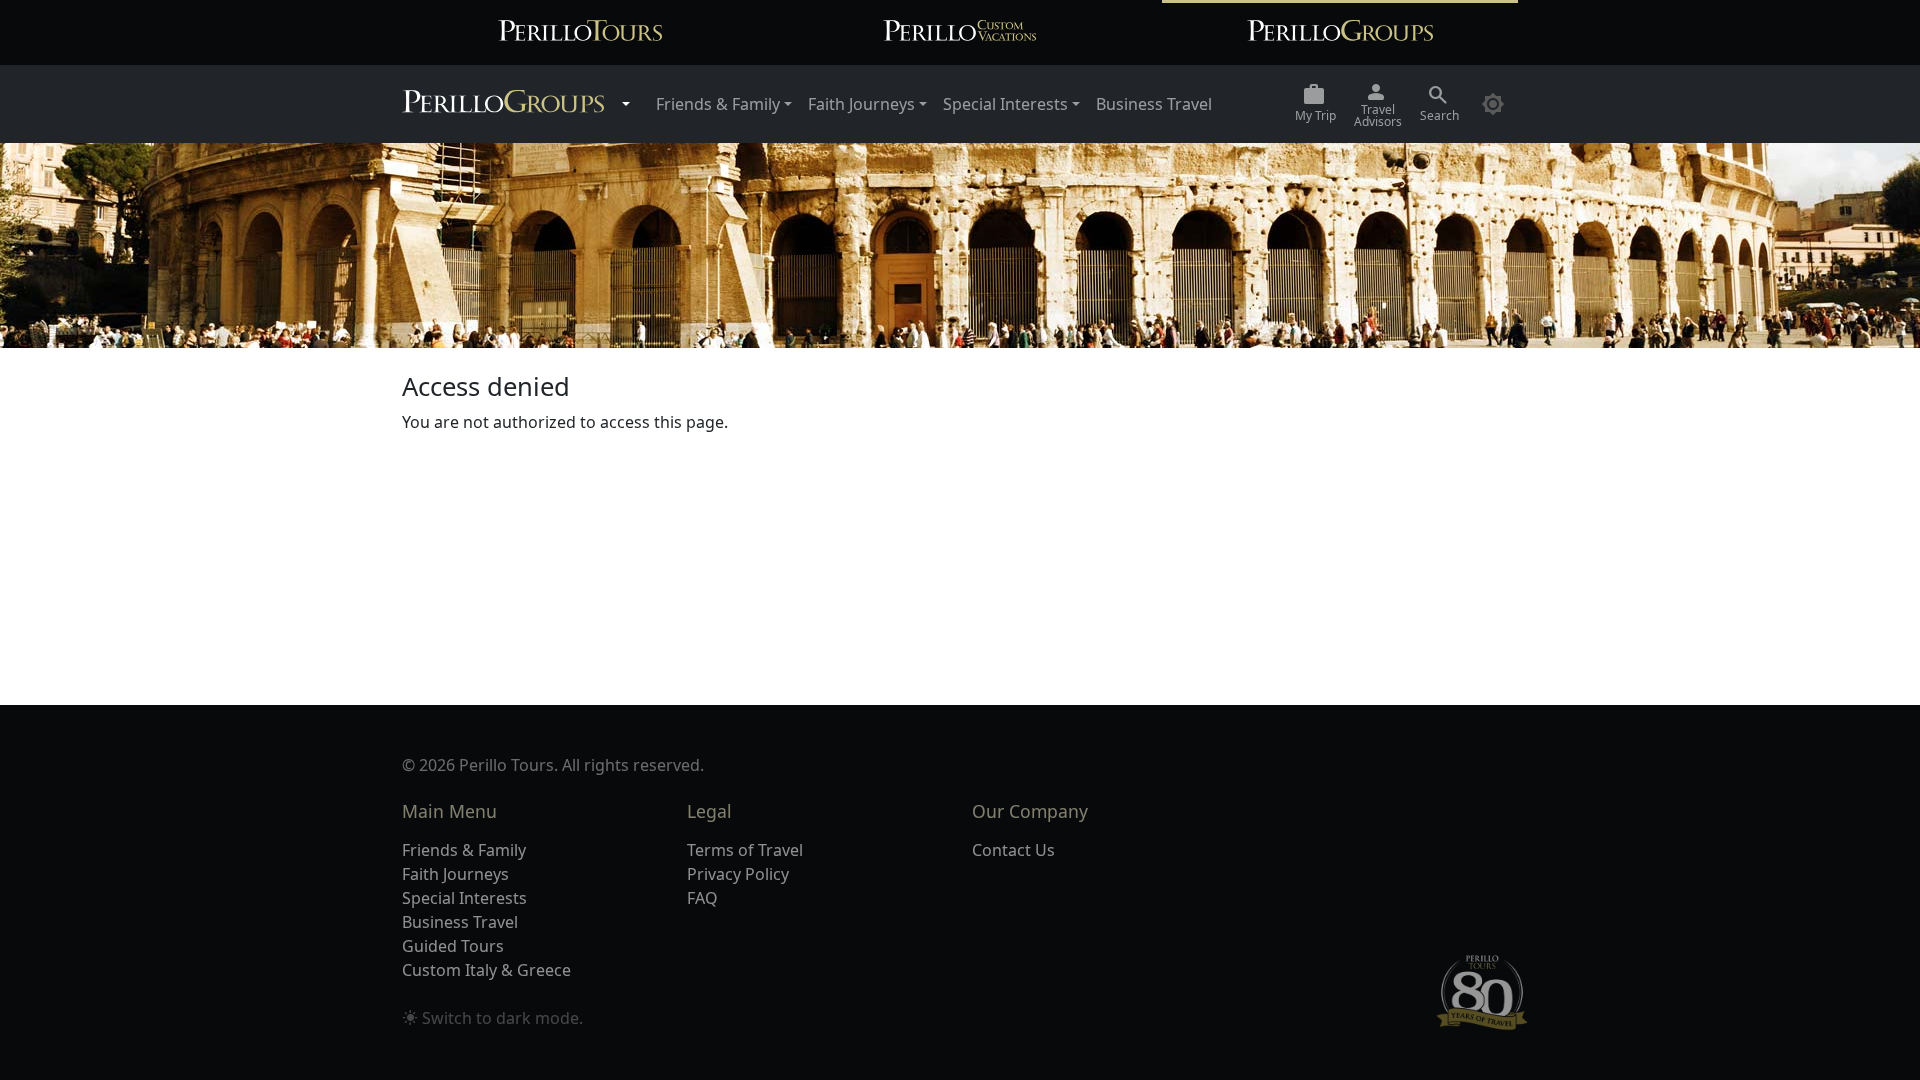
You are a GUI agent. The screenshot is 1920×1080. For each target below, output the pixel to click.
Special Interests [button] (1005, 104)
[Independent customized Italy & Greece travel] (960, 32)
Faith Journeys (455, 874)
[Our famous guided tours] (580, 32)
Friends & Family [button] (718, 104)
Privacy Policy (738, 874)
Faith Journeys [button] (861, 104)
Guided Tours (453, 946)
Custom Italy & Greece (486, 970)
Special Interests (464, 898)
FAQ (702, 898)
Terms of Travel (745, 850)
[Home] (503, 104)
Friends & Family (464, 850)
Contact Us (1013, 850)
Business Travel (1154, 104)
